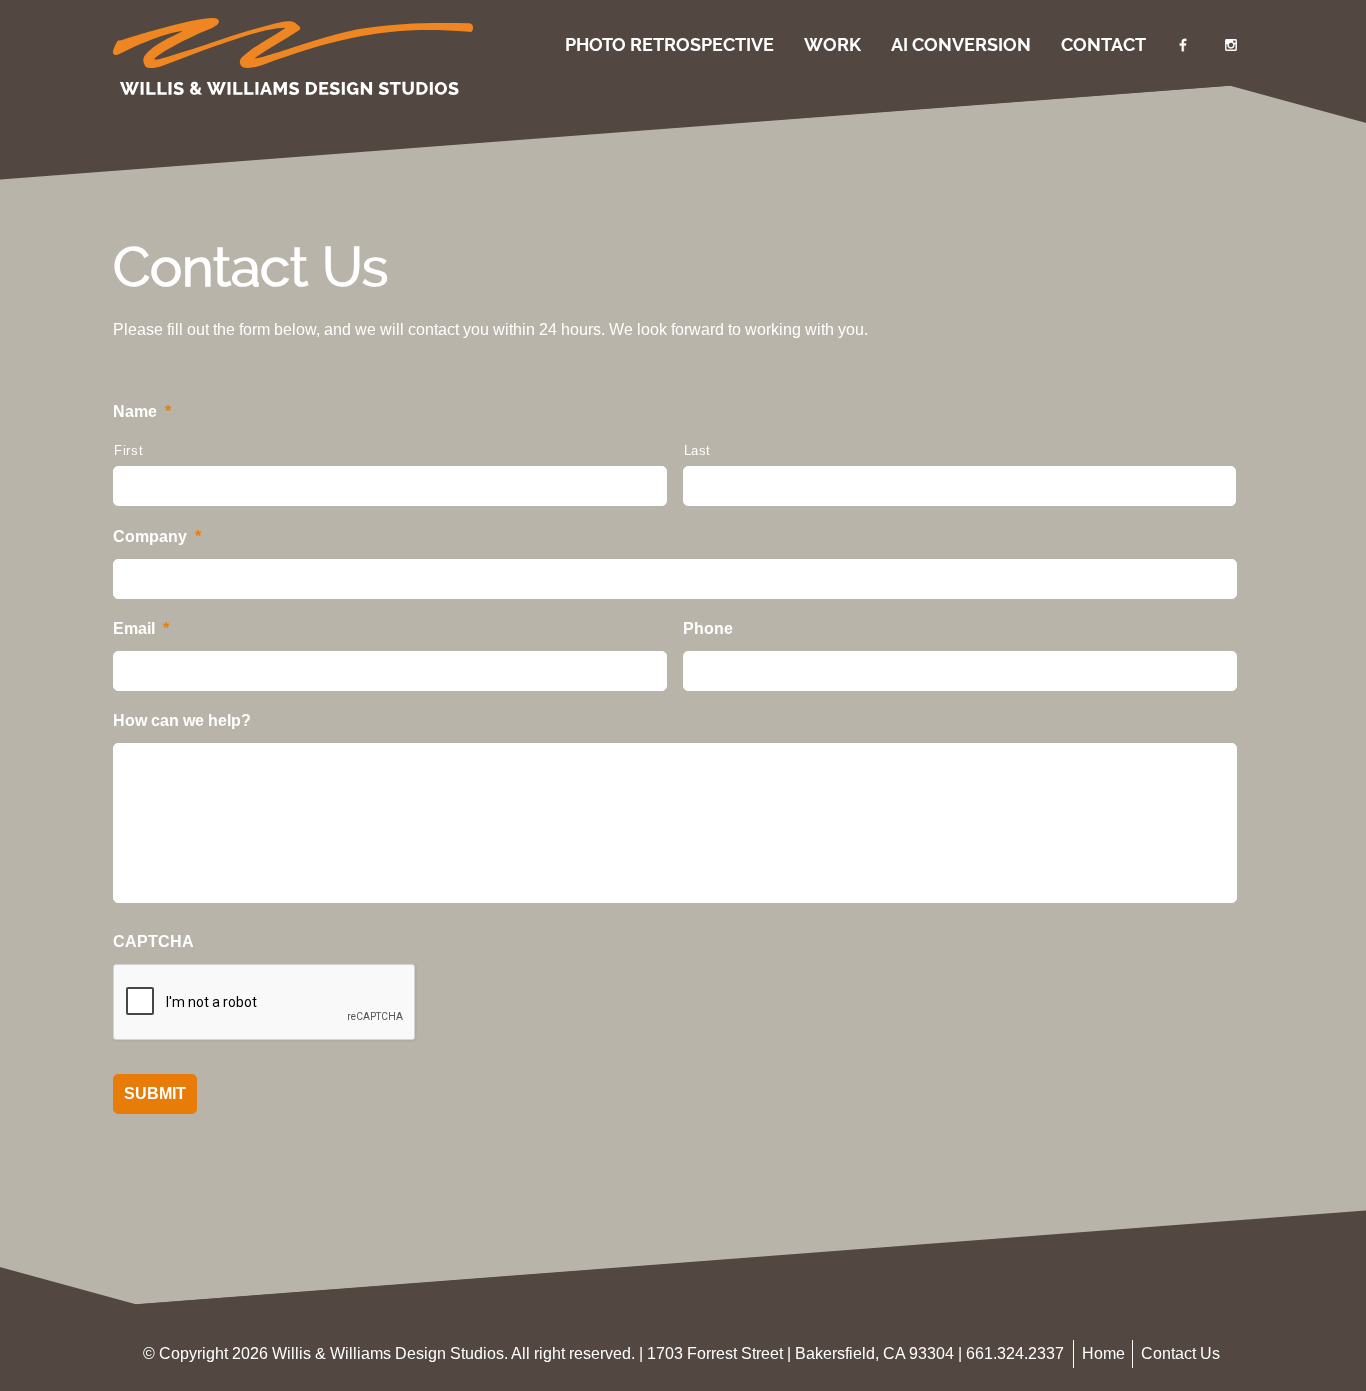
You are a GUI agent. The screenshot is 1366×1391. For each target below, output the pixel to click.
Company (157, 536)
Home (1103, 1353)
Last (698, 450)
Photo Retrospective (669, 44)
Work (832, 44)
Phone (708, 628)
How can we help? (182, 720)
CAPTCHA (153, 941)
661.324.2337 (1015, 1353)
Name (142, 411)
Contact (1103, 44)
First (128, 450)
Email (141, 628)
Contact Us (1180, 1353)
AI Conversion (961, 44)
